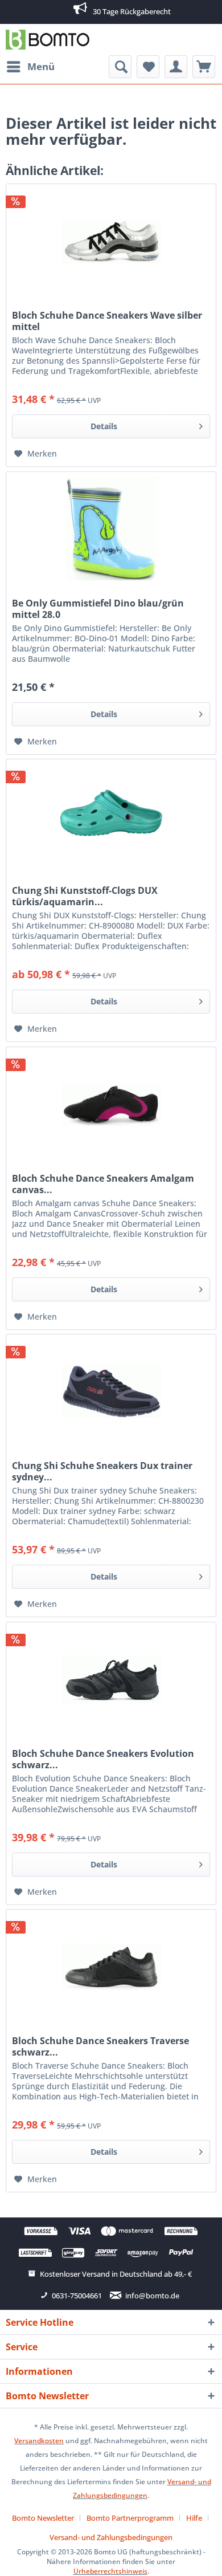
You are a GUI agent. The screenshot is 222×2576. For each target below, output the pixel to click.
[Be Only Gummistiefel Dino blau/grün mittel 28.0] (111, 529)
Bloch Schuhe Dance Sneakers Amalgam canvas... (103, 1184)
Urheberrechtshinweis (110, 2571)
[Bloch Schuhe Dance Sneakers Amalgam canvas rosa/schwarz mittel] (111, 1104)
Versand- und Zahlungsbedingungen (111, 2537)
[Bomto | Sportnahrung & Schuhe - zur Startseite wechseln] (48, 40)
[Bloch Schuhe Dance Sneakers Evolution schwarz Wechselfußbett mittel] (111, 1679)
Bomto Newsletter (43, 2518)
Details (104, 426)
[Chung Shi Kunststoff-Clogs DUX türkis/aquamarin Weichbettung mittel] (111, 816)
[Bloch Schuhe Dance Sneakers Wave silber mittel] (111, 241)
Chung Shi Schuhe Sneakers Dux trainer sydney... (102, 1471)
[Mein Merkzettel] (148, 67)
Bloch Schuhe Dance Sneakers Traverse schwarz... (100, 2046)
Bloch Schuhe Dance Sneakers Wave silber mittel (107, 321)
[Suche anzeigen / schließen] (120, 67)
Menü (41, 66)
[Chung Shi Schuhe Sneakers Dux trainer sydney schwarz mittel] (111, 1391)
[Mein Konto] (176, 67)
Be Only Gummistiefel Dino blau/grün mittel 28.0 (98, 609)
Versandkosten (39, 2441)
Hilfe (194, 2518)
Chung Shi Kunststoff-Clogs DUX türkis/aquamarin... (85, 896)
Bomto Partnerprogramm (130, 2518)
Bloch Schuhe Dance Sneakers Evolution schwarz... (103, 1759)
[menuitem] (30, 67)
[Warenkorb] (204, 67)
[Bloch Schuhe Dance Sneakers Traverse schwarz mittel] (111, 1967)
